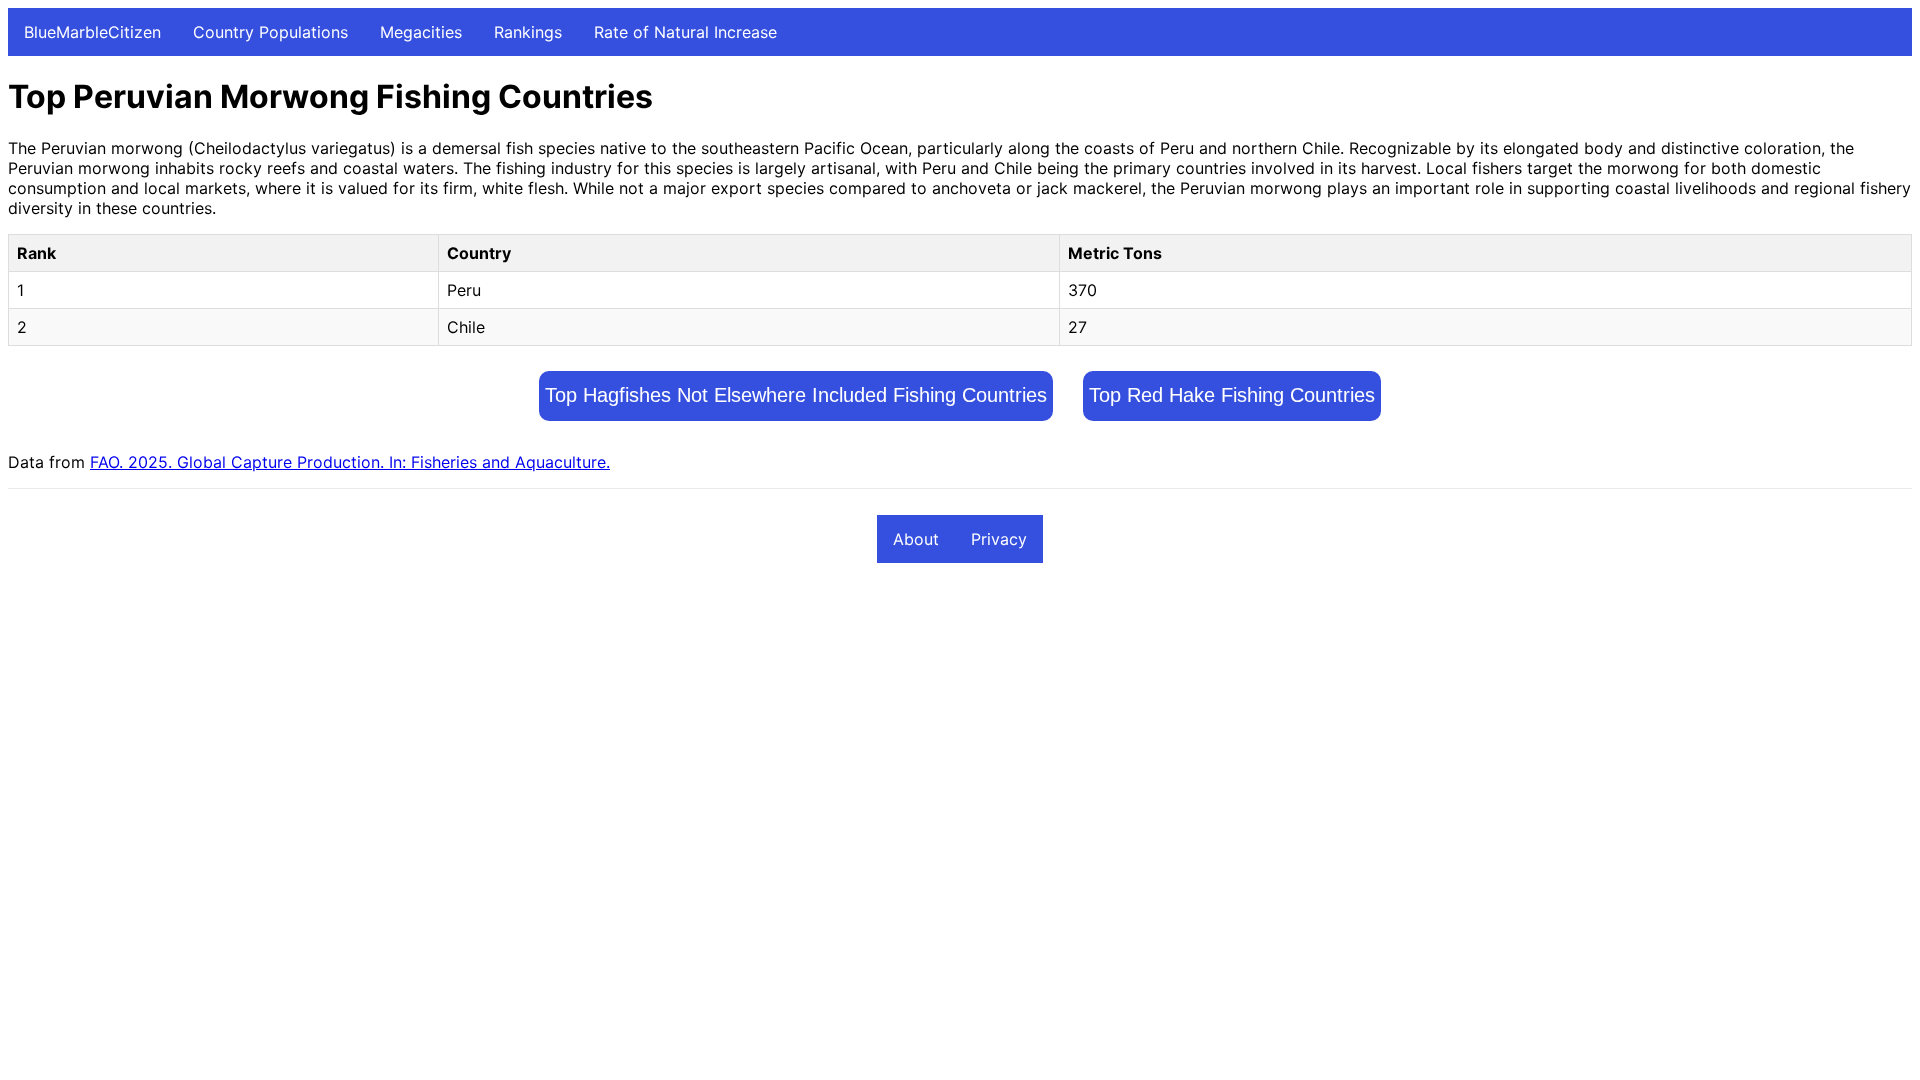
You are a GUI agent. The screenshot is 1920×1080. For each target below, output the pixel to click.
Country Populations (270, 32)
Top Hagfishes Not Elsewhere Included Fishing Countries (796, 395)
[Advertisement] (608, 728)
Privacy (999, 539)
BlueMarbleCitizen (92, 32)
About (916, 539)
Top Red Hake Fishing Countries (1232, 395)
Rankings (528, 32)
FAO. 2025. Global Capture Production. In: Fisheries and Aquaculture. (350, 462)
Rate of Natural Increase (685, 32)
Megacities (421, 32)
